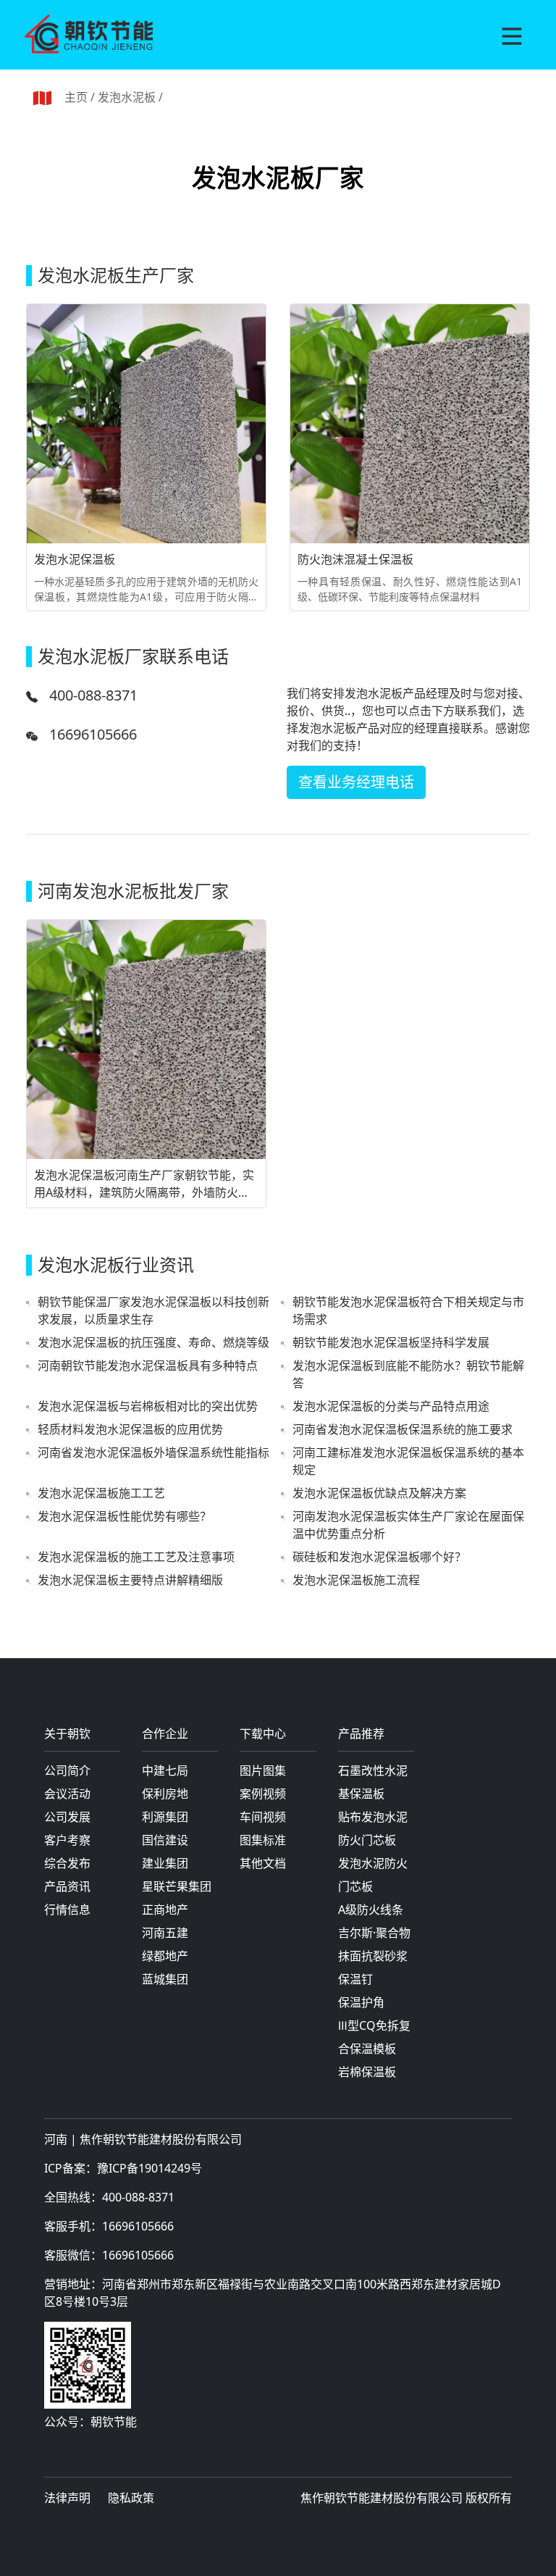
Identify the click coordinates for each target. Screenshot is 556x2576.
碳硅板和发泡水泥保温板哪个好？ (379, 1557)
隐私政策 (131, 2498)
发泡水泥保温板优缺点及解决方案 (379, 1493)
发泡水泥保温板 (75, 559)
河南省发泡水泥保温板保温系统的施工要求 (403, 1429)
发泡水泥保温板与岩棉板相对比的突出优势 (148, 1406)
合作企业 (165, 1735)
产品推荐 (361, 1735)
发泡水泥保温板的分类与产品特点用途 (391, 1406)
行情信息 (67, 1910)
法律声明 (67, 2498)
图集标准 (263, 1840)
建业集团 (165, 1863)
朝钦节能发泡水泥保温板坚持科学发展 (391, 1342)
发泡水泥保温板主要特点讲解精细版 (130, 1580)
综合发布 (67, 1863)
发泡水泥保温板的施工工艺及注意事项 (136, 1557)
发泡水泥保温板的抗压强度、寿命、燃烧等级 (153, 1342)
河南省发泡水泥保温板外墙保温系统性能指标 (153, 1452)
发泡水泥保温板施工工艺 (101, 1493)
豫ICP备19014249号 (149, 2168)
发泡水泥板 (127, 97)
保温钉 (355, 1979)
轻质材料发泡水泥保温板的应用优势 (130, 1429)
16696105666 (93, 734)
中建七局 (165, 1770)
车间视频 (263, 1817)
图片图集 (263, 1770)
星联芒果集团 (177, 1886)
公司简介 (67, 1770)
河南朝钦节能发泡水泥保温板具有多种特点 (148, 1366)
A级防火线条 (371, 1910)
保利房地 (165, 1794)
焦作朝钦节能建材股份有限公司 (161, 2139)
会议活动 (67, 1794)
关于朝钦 (67, 1735)
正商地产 (165, 1910)
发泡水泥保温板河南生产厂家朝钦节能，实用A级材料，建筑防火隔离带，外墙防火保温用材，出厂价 (144, 1184)
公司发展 (67, 1817)
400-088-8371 (93, 695)
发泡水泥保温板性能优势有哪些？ (125, 1516)
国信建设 (165, 1840)
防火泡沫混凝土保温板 (355, 559)
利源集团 (165, 1817)
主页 (76, 97)
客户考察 (67, 1840)
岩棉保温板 (367, 2072)
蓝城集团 (165, 1979)
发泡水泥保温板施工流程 (356, 1580)
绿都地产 (165, 1956)
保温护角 (361, 2002)
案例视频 (263, 1794)
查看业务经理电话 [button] (356, 782)
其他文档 (263, 1863)
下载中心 (263, 1735)
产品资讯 (67, 1886)
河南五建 (165, 1933)
